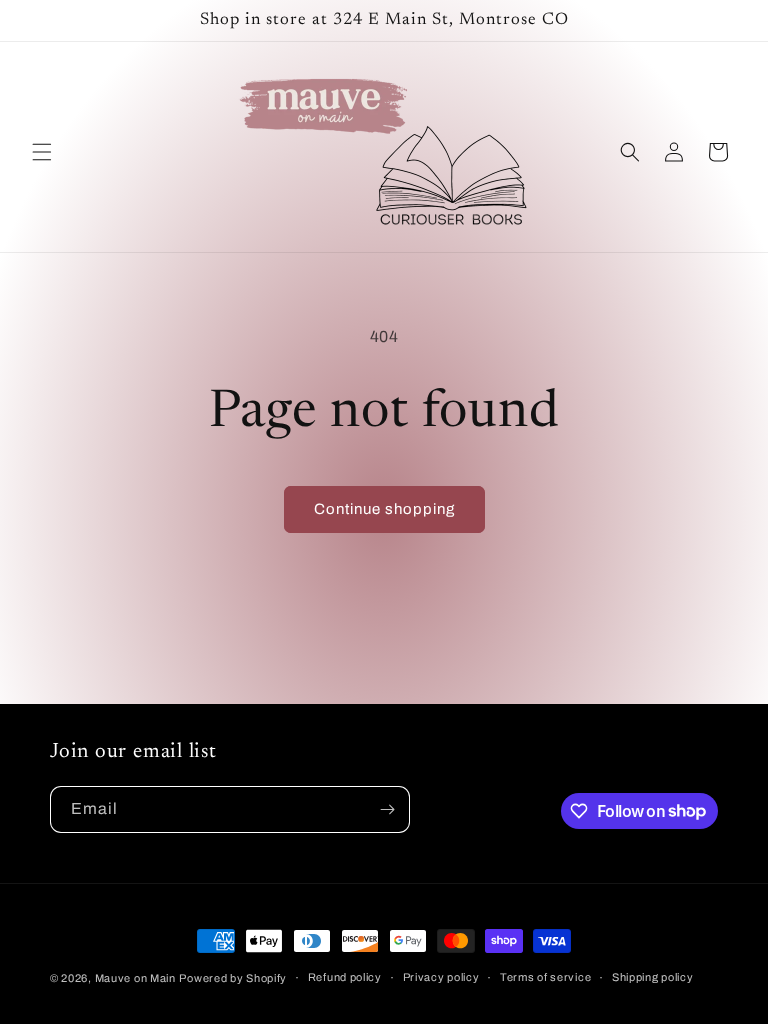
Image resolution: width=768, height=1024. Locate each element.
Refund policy (345, 977)
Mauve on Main (135, 978)
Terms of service (545, 977)
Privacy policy (441, 977)
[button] (42, 152)
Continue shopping (384, 509)
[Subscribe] (387, 809)
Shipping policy (653, 977)
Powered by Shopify (233, 978)
